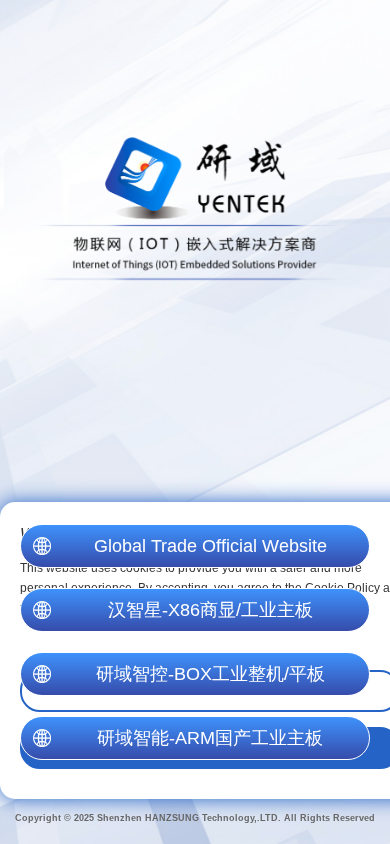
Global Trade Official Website (210, 546)
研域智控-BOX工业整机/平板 (210, 674)
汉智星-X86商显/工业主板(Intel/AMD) (210, 616)
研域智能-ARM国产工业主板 (210, 738)
